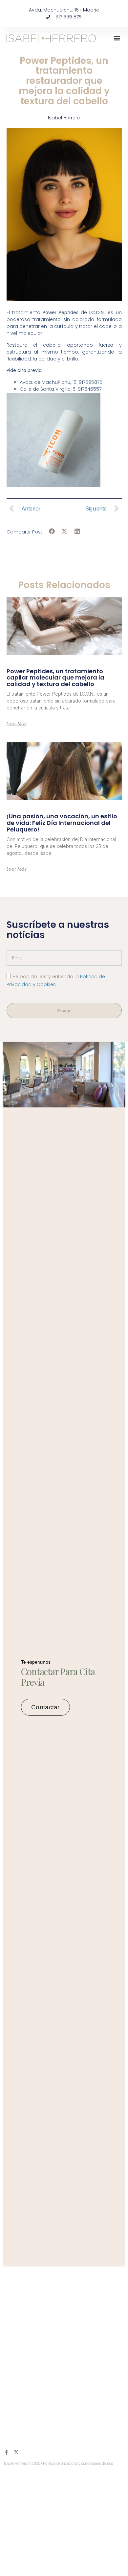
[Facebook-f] (6, 2452)
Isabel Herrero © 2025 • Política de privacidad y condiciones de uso (59, 2464)
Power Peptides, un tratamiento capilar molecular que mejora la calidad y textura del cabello (55, 678)
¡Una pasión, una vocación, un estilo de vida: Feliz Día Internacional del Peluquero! (62, 823)
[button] (117, 38)
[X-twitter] (16, 2452)
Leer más (17, 724)
